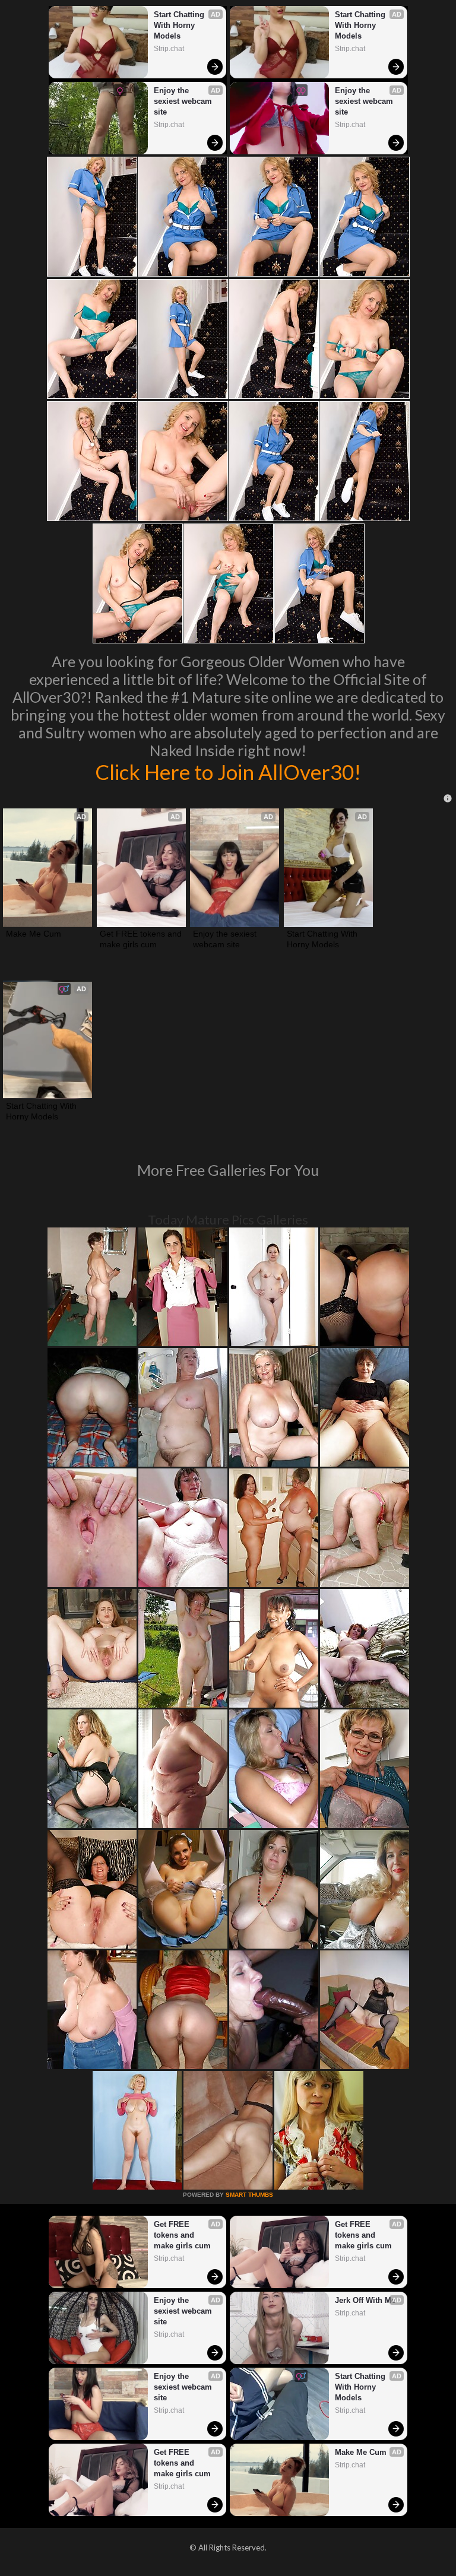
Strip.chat (169, 49)
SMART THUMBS (249, 2195)
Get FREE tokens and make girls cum (141, 939)
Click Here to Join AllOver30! (228, 772)
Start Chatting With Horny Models (180, 25)
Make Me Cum (34, 934)
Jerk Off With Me (365, 2300)
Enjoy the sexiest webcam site (184, 101)
